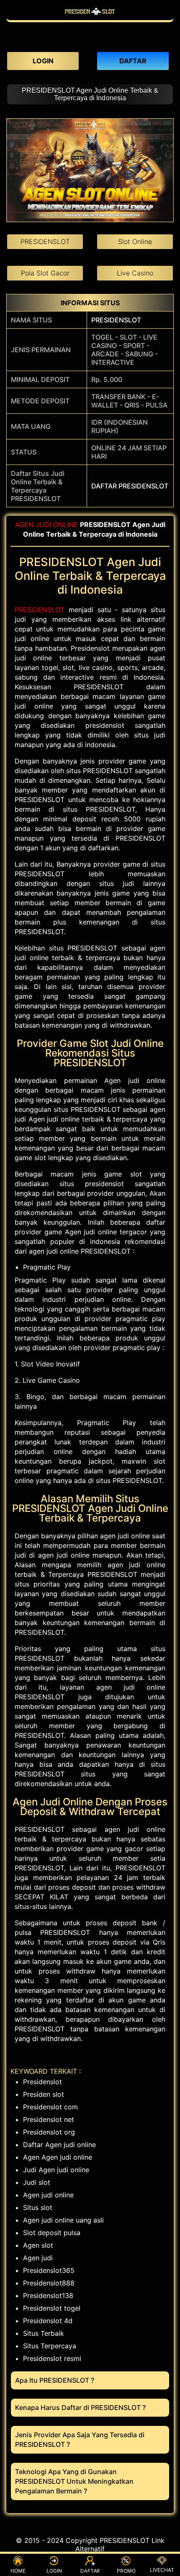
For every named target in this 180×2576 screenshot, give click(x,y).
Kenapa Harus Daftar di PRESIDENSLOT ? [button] (80, 2407)
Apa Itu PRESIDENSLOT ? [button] (55, 2380)
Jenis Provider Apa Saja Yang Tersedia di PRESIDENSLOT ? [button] (80, 2440)
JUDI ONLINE (57, 525)
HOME (18, 2571)
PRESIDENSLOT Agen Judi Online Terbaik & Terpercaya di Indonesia (90, 94)
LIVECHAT (162, 2570)
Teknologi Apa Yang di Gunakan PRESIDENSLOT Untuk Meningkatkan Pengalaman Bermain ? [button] (74, 2481)
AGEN (24, 525)
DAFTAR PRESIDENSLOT (130, 486)
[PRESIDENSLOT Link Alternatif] (90, 16)
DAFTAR (90, 2571)
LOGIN (54, 2571)
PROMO (126, 2571)
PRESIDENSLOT (116, 320)
